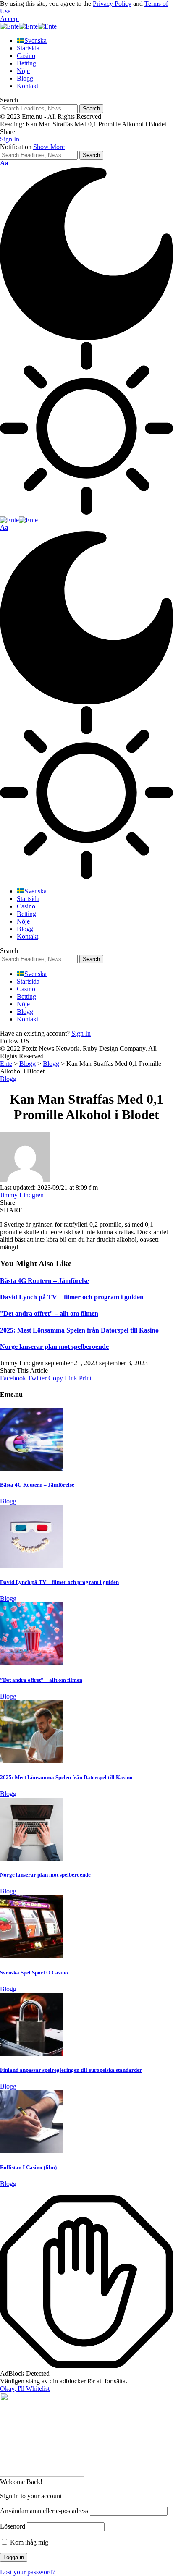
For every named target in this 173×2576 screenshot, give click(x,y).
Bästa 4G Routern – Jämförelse (45, 1281)
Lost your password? (28, 2572)
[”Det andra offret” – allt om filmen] (31, 1663)
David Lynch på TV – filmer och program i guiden (72, 1297)
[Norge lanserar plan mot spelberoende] (31, 1858)
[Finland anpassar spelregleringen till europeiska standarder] (31, 2054)
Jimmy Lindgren (22, 1195)
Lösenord (13, 2526)
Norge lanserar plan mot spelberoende (54, 1347)
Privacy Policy (112, 4)
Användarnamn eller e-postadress (44, 2511)
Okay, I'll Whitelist (25, 2389)
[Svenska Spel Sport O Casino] (31, 1956)
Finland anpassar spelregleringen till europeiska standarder (71, 2070)
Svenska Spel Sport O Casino (34, 1973)
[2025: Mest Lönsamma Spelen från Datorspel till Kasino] (31, 1761)
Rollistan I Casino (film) (28, 2167)
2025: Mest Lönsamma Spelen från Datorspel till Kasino (79, 1330)
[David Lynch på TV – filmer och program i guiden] (31, 1566)
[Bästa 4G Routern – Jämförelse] (31, 1468)
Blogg (8, 1079)
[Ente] (28, 26)
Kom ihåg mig (28, 2542)
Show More (49, 147)
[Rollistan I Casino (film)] (31, 2151)
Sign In (81, 1033)
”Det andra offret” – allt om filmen (49, 1313)
